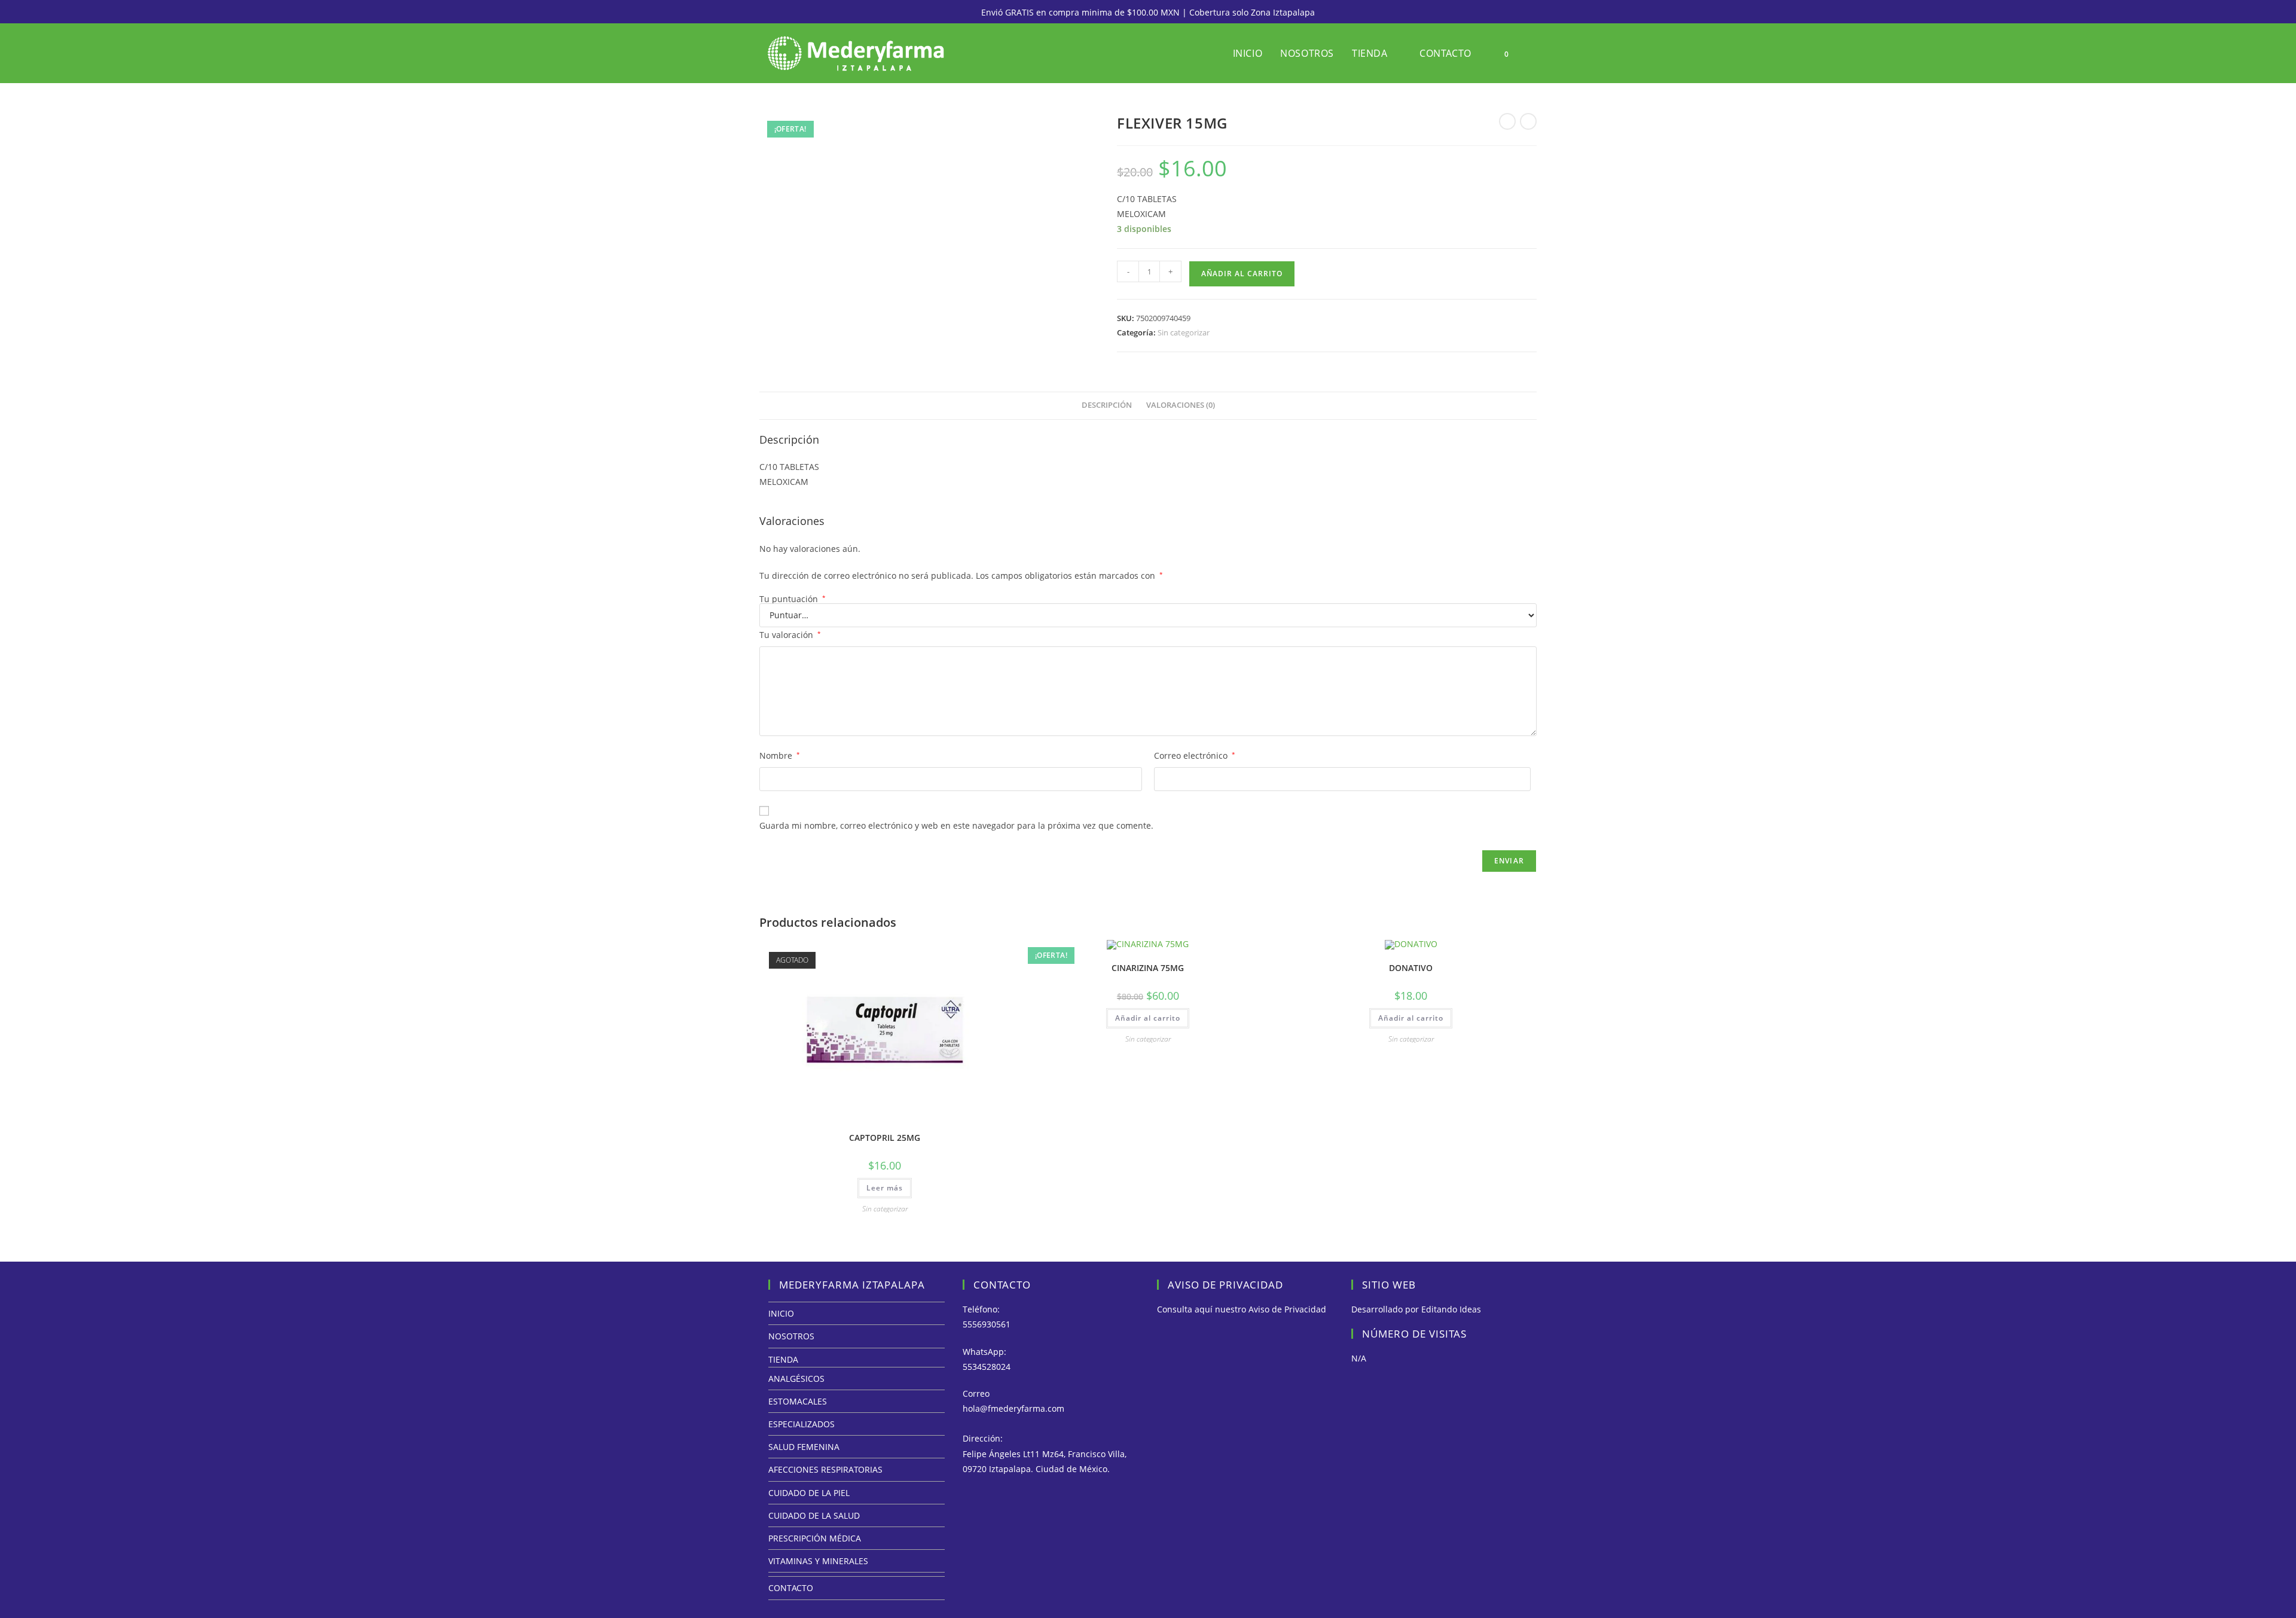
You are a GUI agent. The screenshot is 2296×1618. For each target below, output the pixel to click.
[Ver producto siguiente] (1528, 121)
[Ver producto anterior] (1507, 121)
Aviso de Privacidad (1287, 1309)
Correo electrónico (1195, 755)
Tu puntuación (793, 599)
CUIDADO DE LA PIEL (809, 1493)
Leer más (885, 1188)
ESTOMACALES (798, 1401)
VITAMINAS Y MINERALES (818, 1561)
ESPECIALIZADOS (802, 1424)
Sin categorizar (1184, 332)
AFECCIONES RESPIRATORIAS (825, 1469)
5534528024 (987, 1367)
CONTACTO (791, 1588)
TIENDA (783, 1359)
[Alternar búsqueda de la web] (1533, 53)
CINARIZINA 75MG (1148, 968)
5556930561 (987, 1324)
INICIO (781, 1313)
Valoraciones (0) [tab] (1181, 405)
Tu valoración (790, 635)
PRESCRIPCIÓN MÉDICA (815, 1538)
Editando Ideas (1451, 1309)
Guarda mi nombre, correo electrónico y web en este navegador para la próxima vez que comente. (956, 825)
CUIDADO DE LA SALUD (814, 1515)
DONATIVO (1411, 968)
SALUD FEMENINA (804, 1447)
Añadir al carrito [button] (1148, 1018)
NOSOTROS (791, 1336)
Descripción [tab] (1107, 405)
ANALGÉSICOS (796, 1379)
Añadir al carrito (1242, 274)
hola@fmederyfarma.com (1013, 1408)
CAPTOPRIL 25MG (885, 1138)
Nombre (780, 755)
